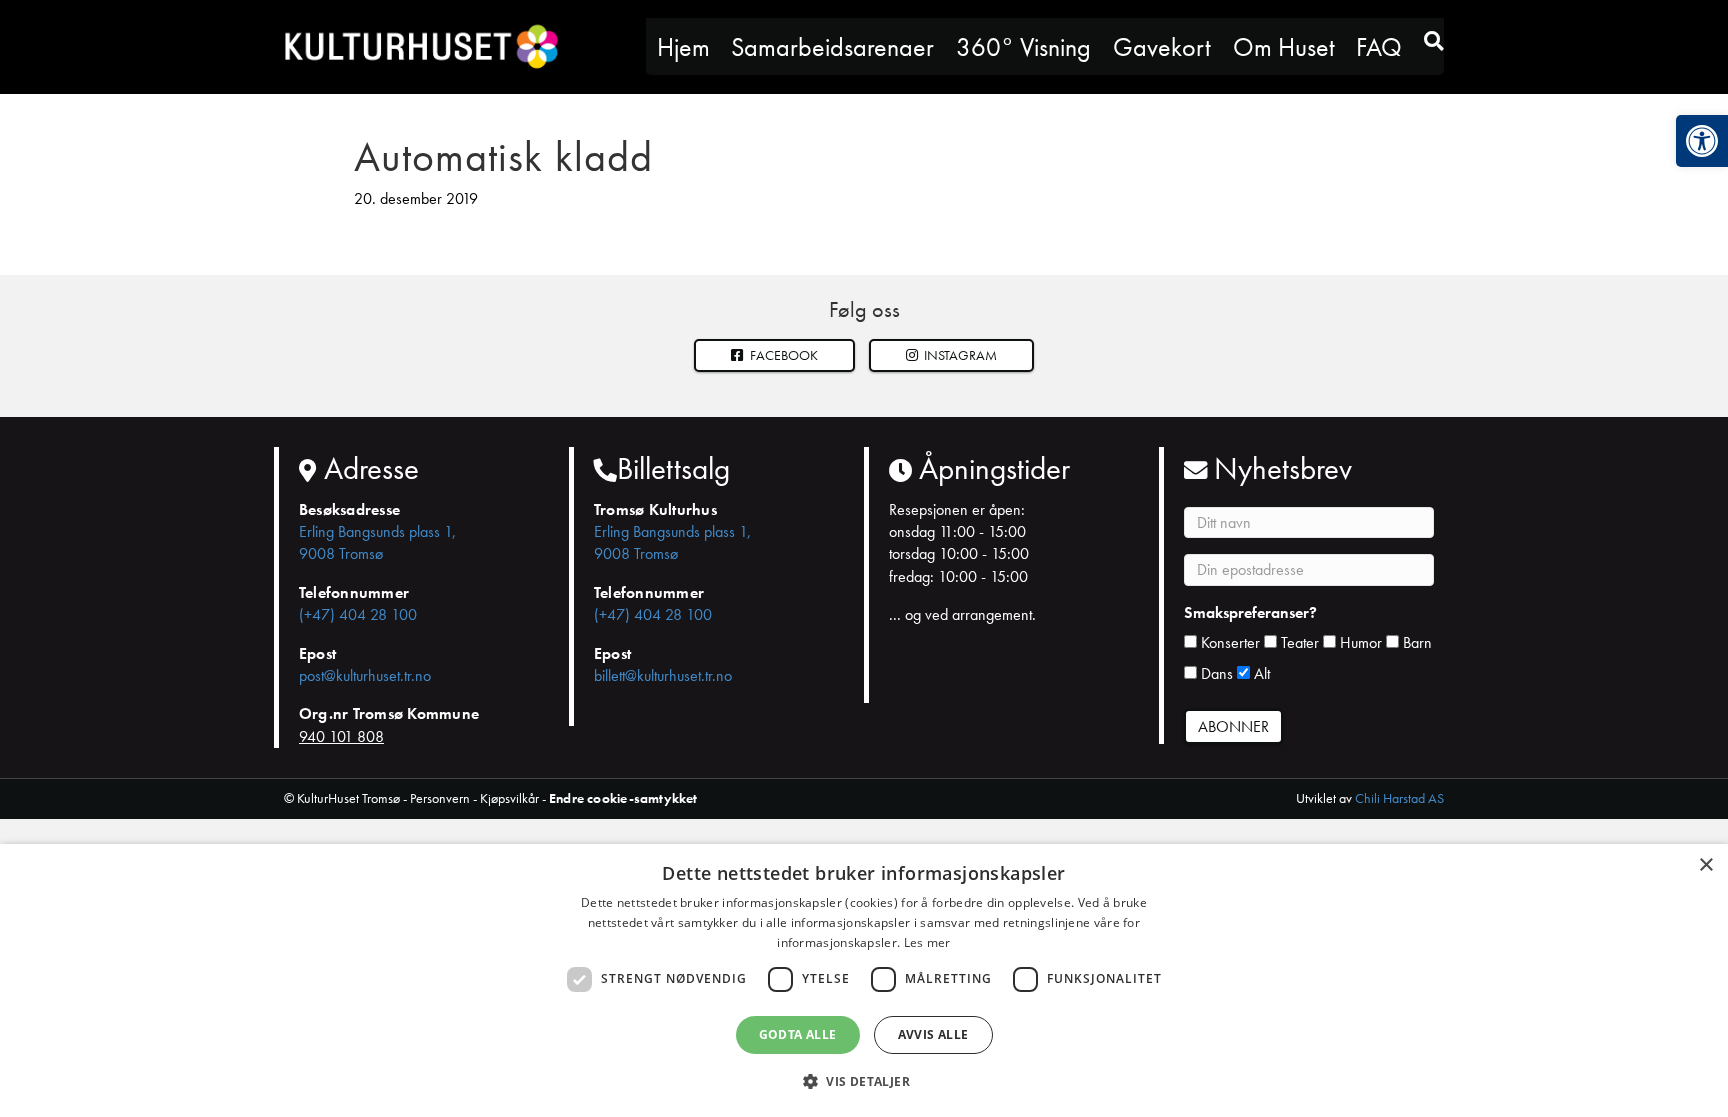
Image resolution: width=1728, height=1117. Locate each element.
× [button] (1705, 865)
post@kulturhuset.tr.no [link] (365, 675)
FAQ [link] (1379, 47)
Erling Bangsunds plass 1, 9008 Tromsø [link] (377, 542)
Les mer (927, 942)
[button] (952, 355)
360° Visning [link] (1023, 47)
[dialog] (864, 980)
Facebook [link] (782, 355)
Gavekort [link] (1162, 47)
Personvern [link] (440, 798)
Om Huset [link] (1284, 47)
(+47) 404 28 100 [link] (358, 614)
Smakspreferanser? (1250, 612)
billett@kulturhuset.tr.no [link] (663, 675)
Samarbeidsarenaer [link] (832, 47)
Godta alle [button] (798, 1034)
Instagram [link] (959, 355)
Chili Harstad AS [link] (1399, 798)
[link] (1702, 141)
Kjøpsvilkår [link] (509, 798)
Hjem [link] (683, 47)
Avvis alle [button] (933, 1034)
